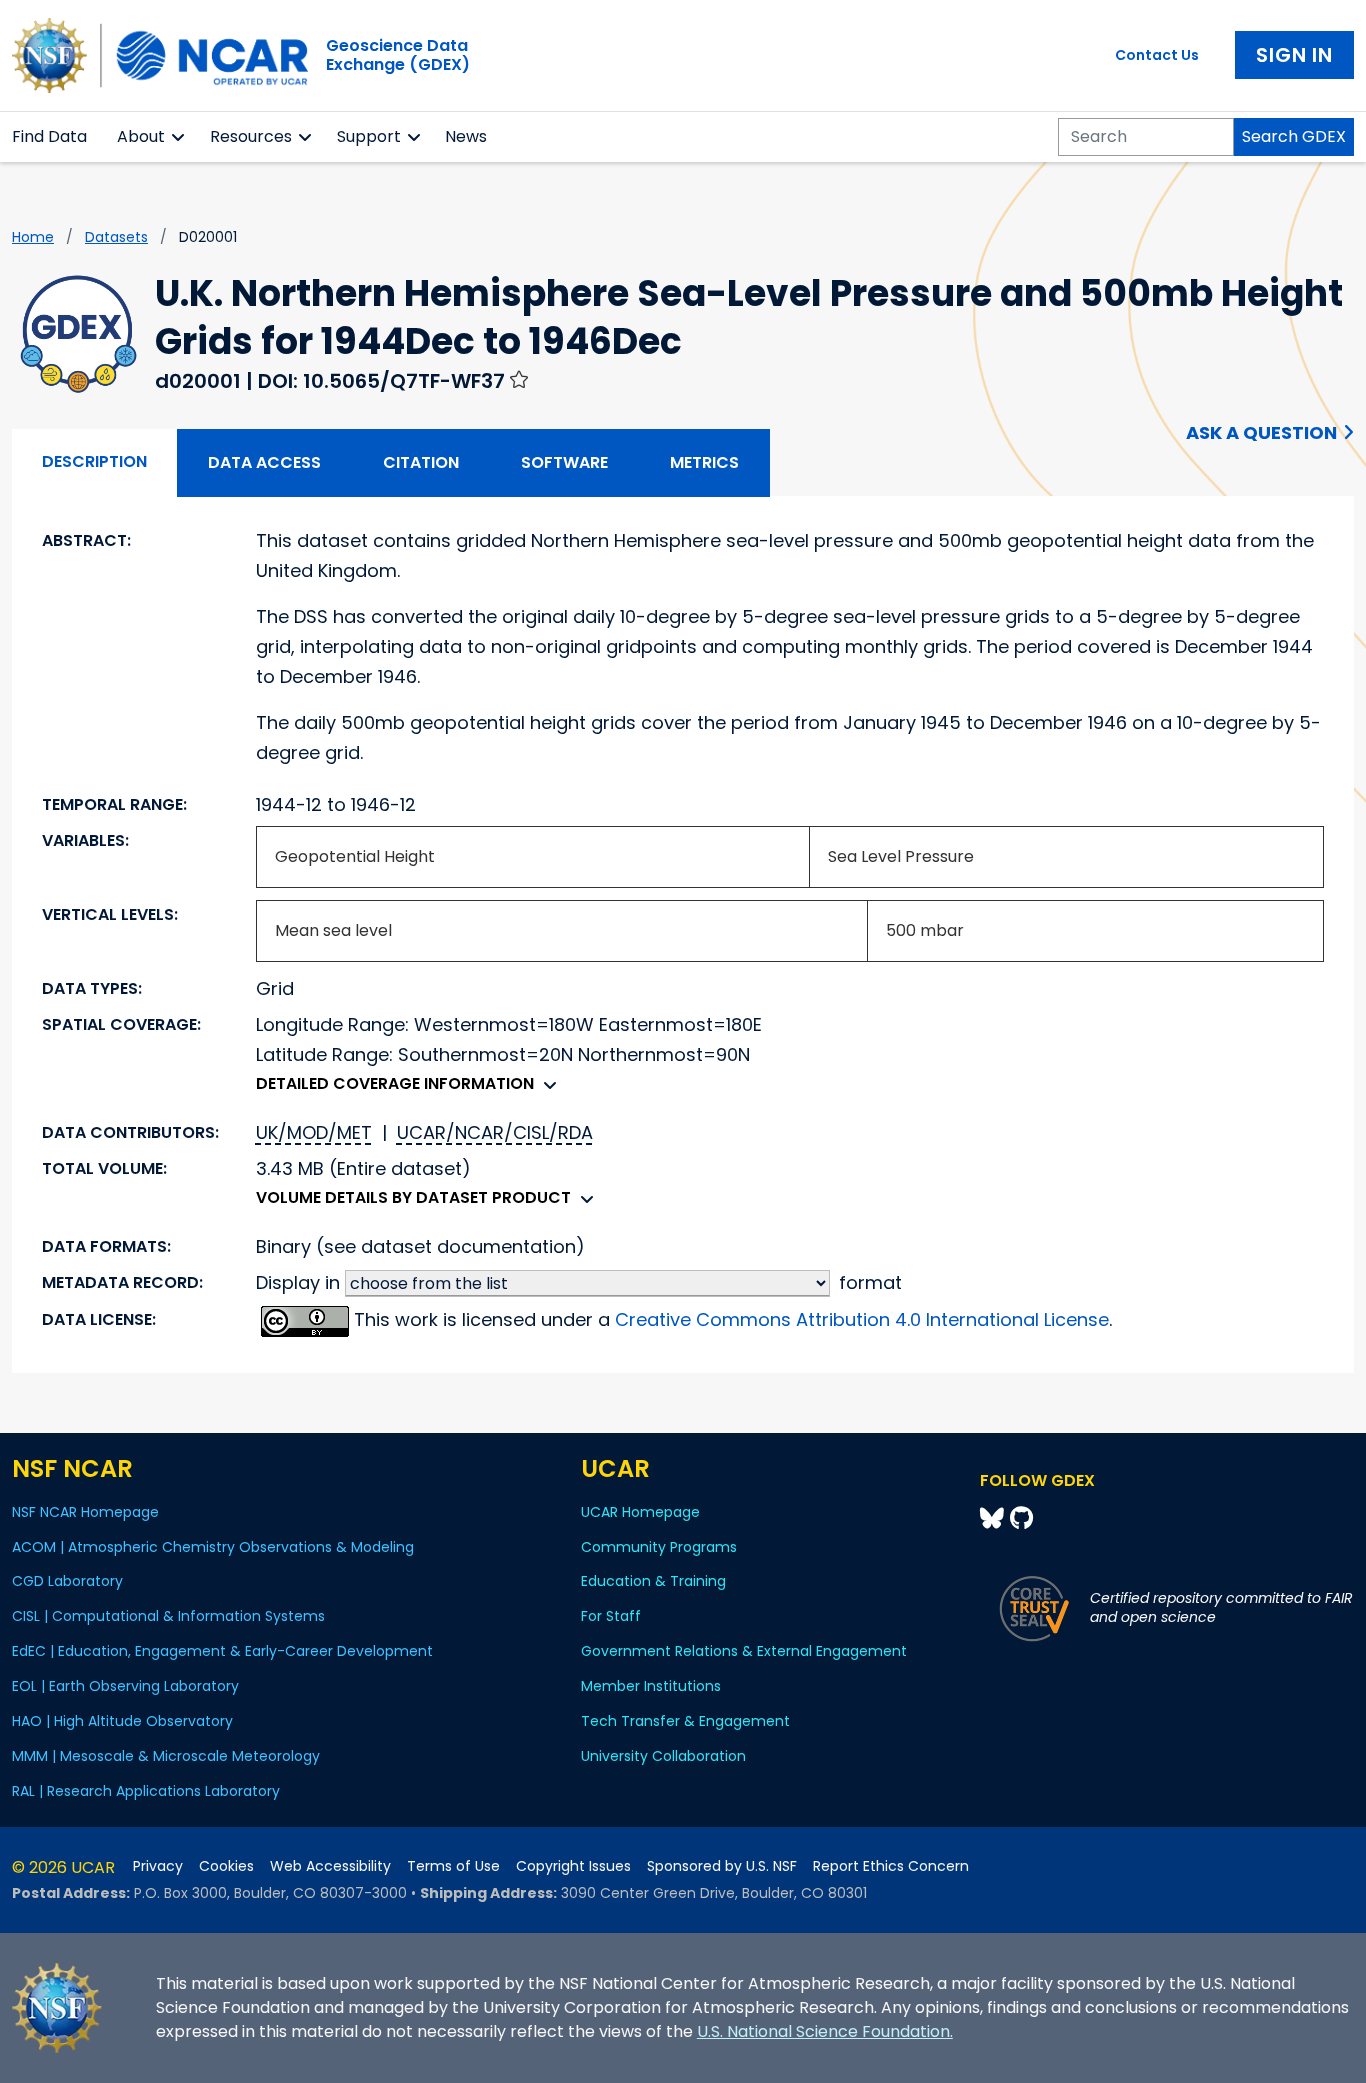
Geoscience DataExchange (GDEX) (398, 55)
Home (33, 237)
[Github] (1021, 1518)
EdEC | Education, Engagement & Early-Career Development (222, 1651)
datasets (116, 237)
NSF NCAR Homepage (85, 1512)
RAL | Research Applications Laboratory (146, 1791)
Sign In (1294, 55)
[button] (178, 137)
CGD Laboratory (67, 1581)
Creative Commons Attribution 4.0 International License (862, 1319)
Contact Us (1157, 55)
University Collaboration (663, 1756)
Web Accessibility (330, 1866)
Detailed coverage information (395, 1083)
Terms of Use (453, 1866)
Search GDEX (1294, 136)
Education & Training (653, 1581)
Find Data (49, 136)
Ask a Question (1261, 432)
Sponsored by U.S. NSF (722, 1866)
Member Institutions (651, 1686)
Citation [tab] (421, 462)
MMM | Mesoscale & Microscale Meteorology (166, 1756)
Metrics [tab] (704, 462)
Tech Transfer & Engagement (685, 1721)
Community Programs (659, 1547)
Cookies (226, 1866)
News (466, 136)
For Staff (611, 1616)
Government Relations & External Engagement (744, 1651)
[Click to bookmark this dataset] (519, 379)
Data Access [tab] (264, 462)
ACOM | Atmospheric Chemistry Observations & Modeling (213, 1547)
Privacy (158, 1866)
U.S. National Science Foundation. (825, 2031)
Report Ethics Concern (891, 1866)
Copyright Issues (573, 1866)
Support (369, 136)
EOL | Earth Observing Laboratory (125, 1686)
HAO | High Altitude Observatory (122, 1721)
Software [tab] (564, 462)
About (141, 136)
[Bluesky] (995, 1518)
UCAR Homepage (640, 1512)
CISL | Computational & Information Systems (168, 1616)
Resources (251, 136)
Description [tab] (94, 461)
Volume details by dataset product (413, 1197)
